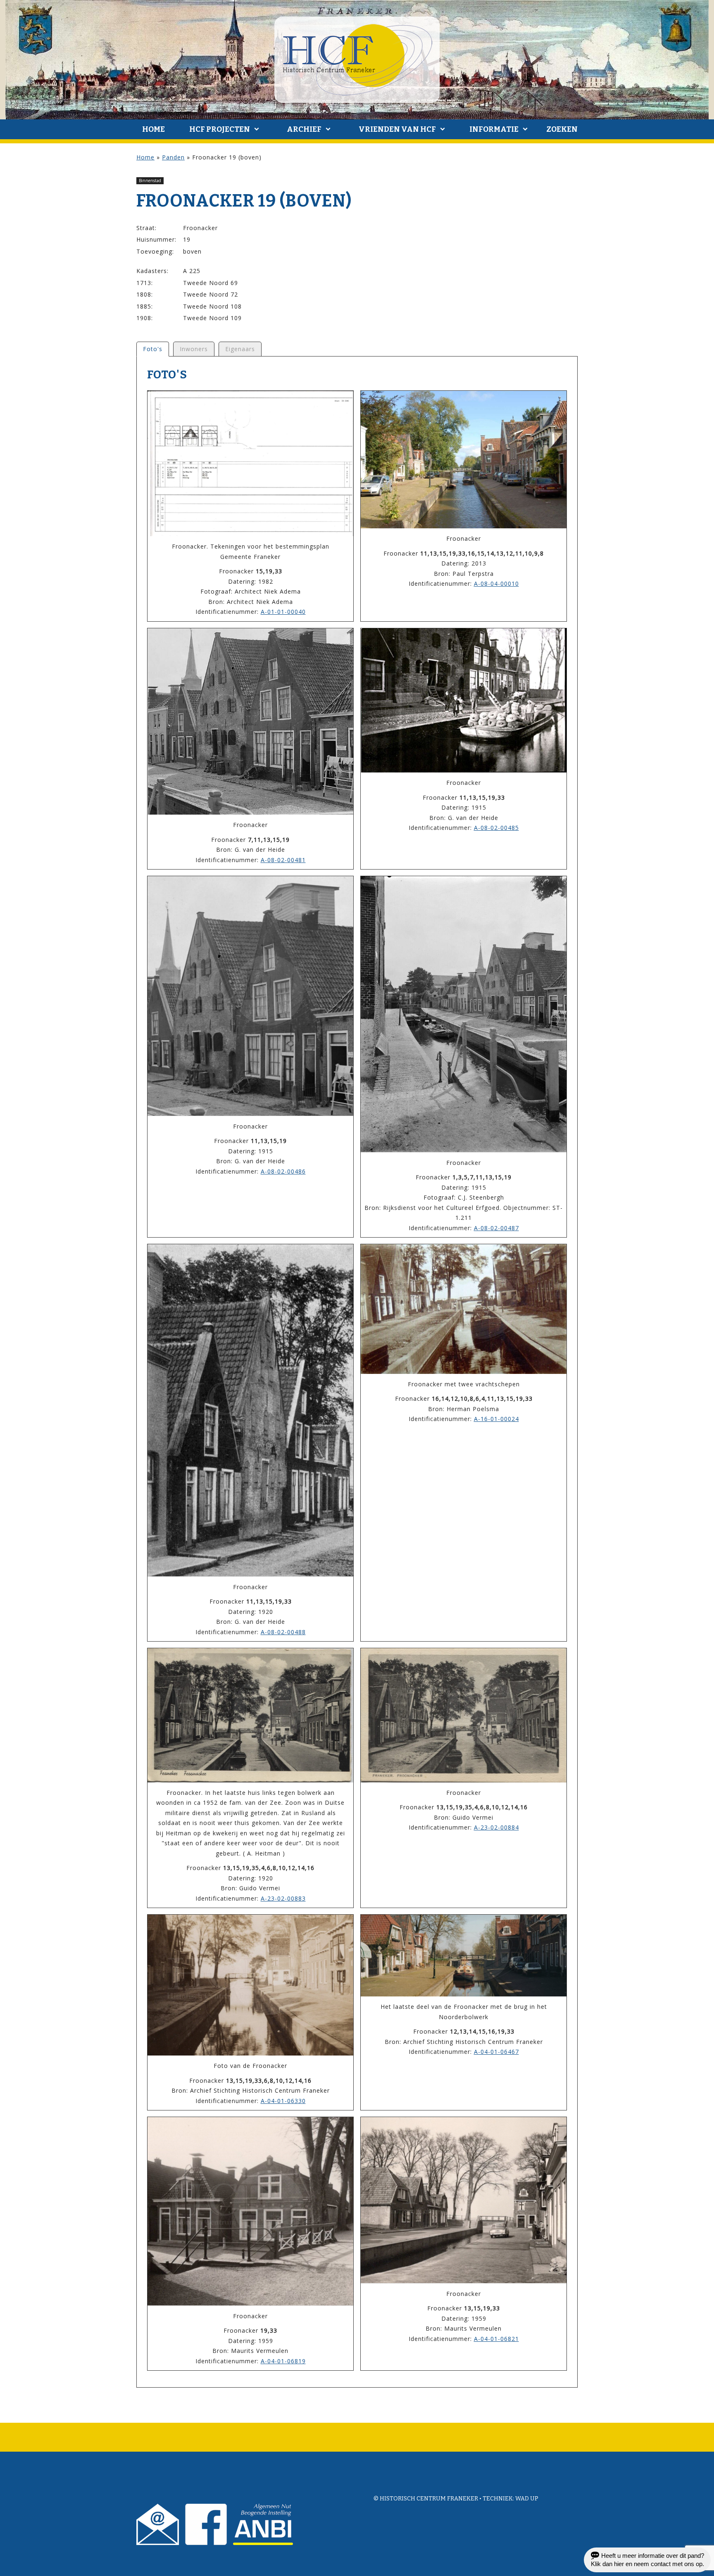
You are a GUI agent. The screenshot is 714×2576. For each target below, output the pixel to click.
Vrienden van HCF (397, 129)
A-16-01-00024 (496, 1419)
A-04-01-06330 (283, 2101)
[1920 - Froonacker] (250, 1410)
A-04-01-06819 (283, 2361)
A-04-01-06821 (496, 2339)
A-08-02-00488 (283, 1632)
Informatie (494, 129)
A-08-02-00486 (283, 1171)
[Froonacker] (250, 722)
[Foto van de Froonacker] (250, 1985)
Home (154, 129)
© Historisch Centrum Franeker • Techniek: (444, 2499)
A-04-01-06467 (496, 2052)
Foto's (153, 349)
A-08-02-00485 (496, 828)
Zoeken (562, 129)
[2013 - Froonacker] (464, 460)
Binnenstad (150, 181)
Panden (173, 157)
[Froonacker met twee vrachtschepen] (464, 1309)
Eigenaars (240, 349)
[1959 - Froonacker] (250, 2211)
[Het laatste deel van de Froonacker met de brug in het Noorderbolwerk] (464, 1956)
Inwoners (194, 349)
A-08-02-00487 (496, 1228)
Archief (304, 129)
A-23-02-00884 (496, 1827)
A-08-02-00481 (283, 860)
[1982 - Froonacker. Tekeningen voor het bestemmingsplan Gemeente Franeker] (250, 463)
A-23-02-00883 (283, 1898)
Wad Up (527, 2499)
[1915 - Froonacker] (464, 701)
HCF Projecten (220, 129)
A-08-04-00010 (496, 583)
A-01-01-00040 (283, 612)
